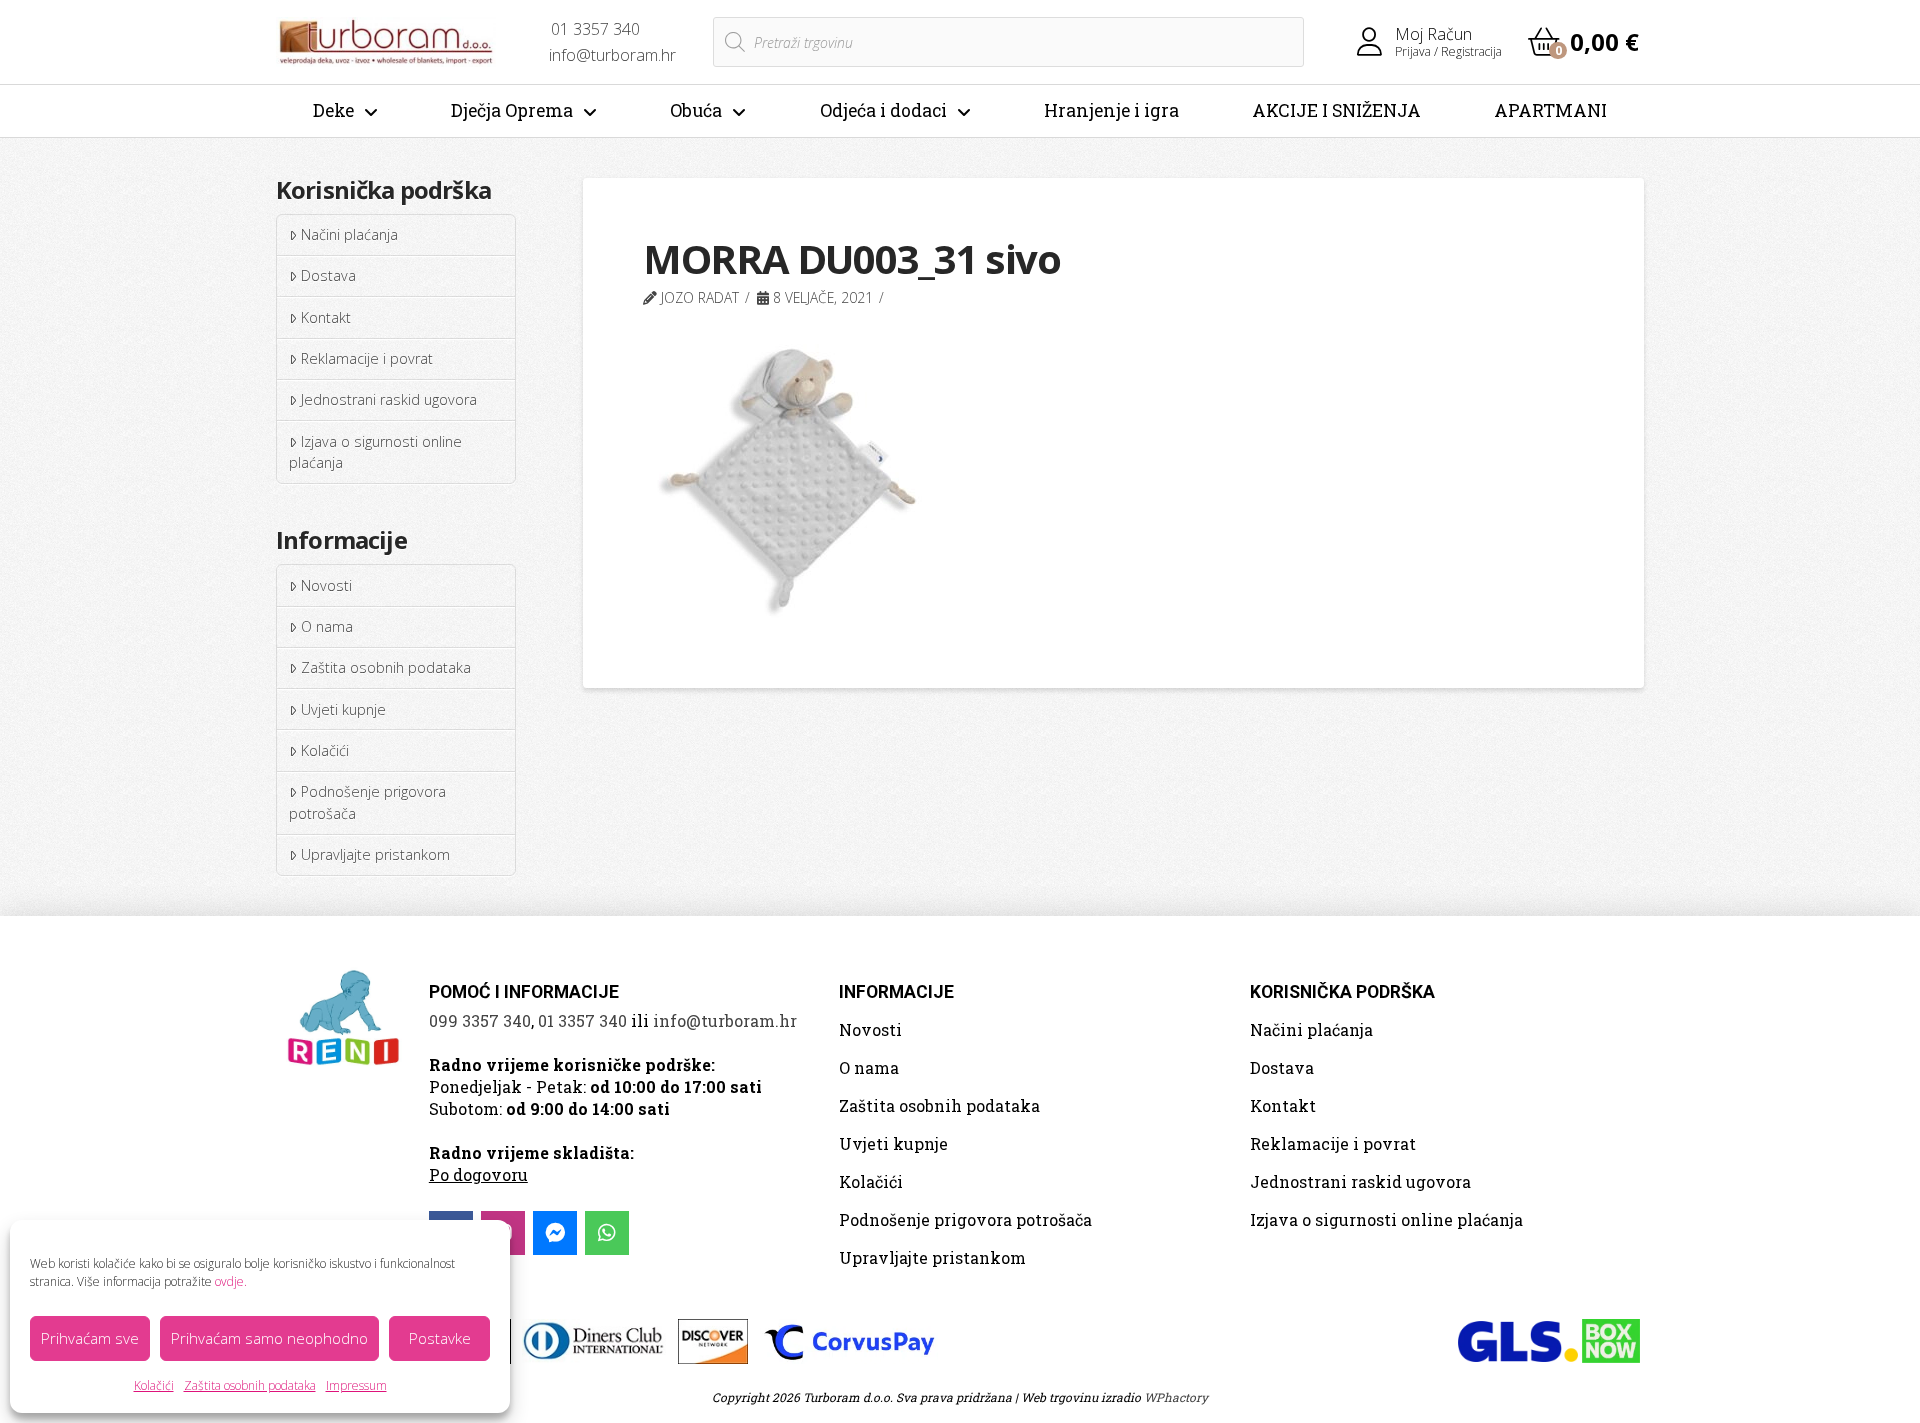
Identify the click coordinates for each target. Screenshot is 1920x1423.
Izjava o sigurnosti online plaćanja (375, 452)
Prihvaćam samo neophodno (269, 1338)
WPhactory (1176, 1397)
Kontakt (326, 317)
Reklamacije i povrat (367, 358)
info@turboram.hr (725, 1020)
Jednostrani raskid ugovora (389, 399)
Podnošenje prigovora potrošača (367, 802)
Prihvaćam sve (90, 1338)
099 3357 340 (480, 1020)
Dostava (328, 275)
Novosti (326, 585)
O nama (327, 626)
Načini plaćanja (349, 234)
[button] (1583, 42)
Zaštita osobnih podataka (250, 1385)
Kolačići (154, 1385)
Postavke (440, 1338)
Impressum (356, 1385)
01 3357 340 (582, 1020)
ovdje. (231, 1281)
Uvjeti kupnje (343, 709)
